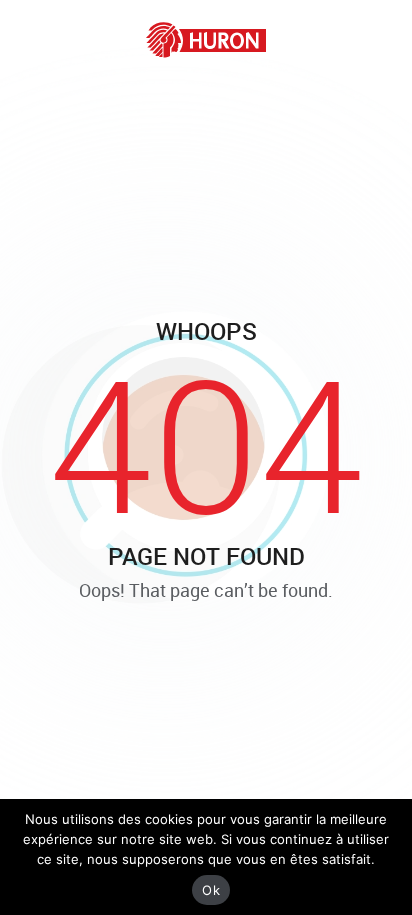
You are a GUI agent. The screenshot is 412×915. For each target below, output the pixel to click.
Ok (211, 890)
